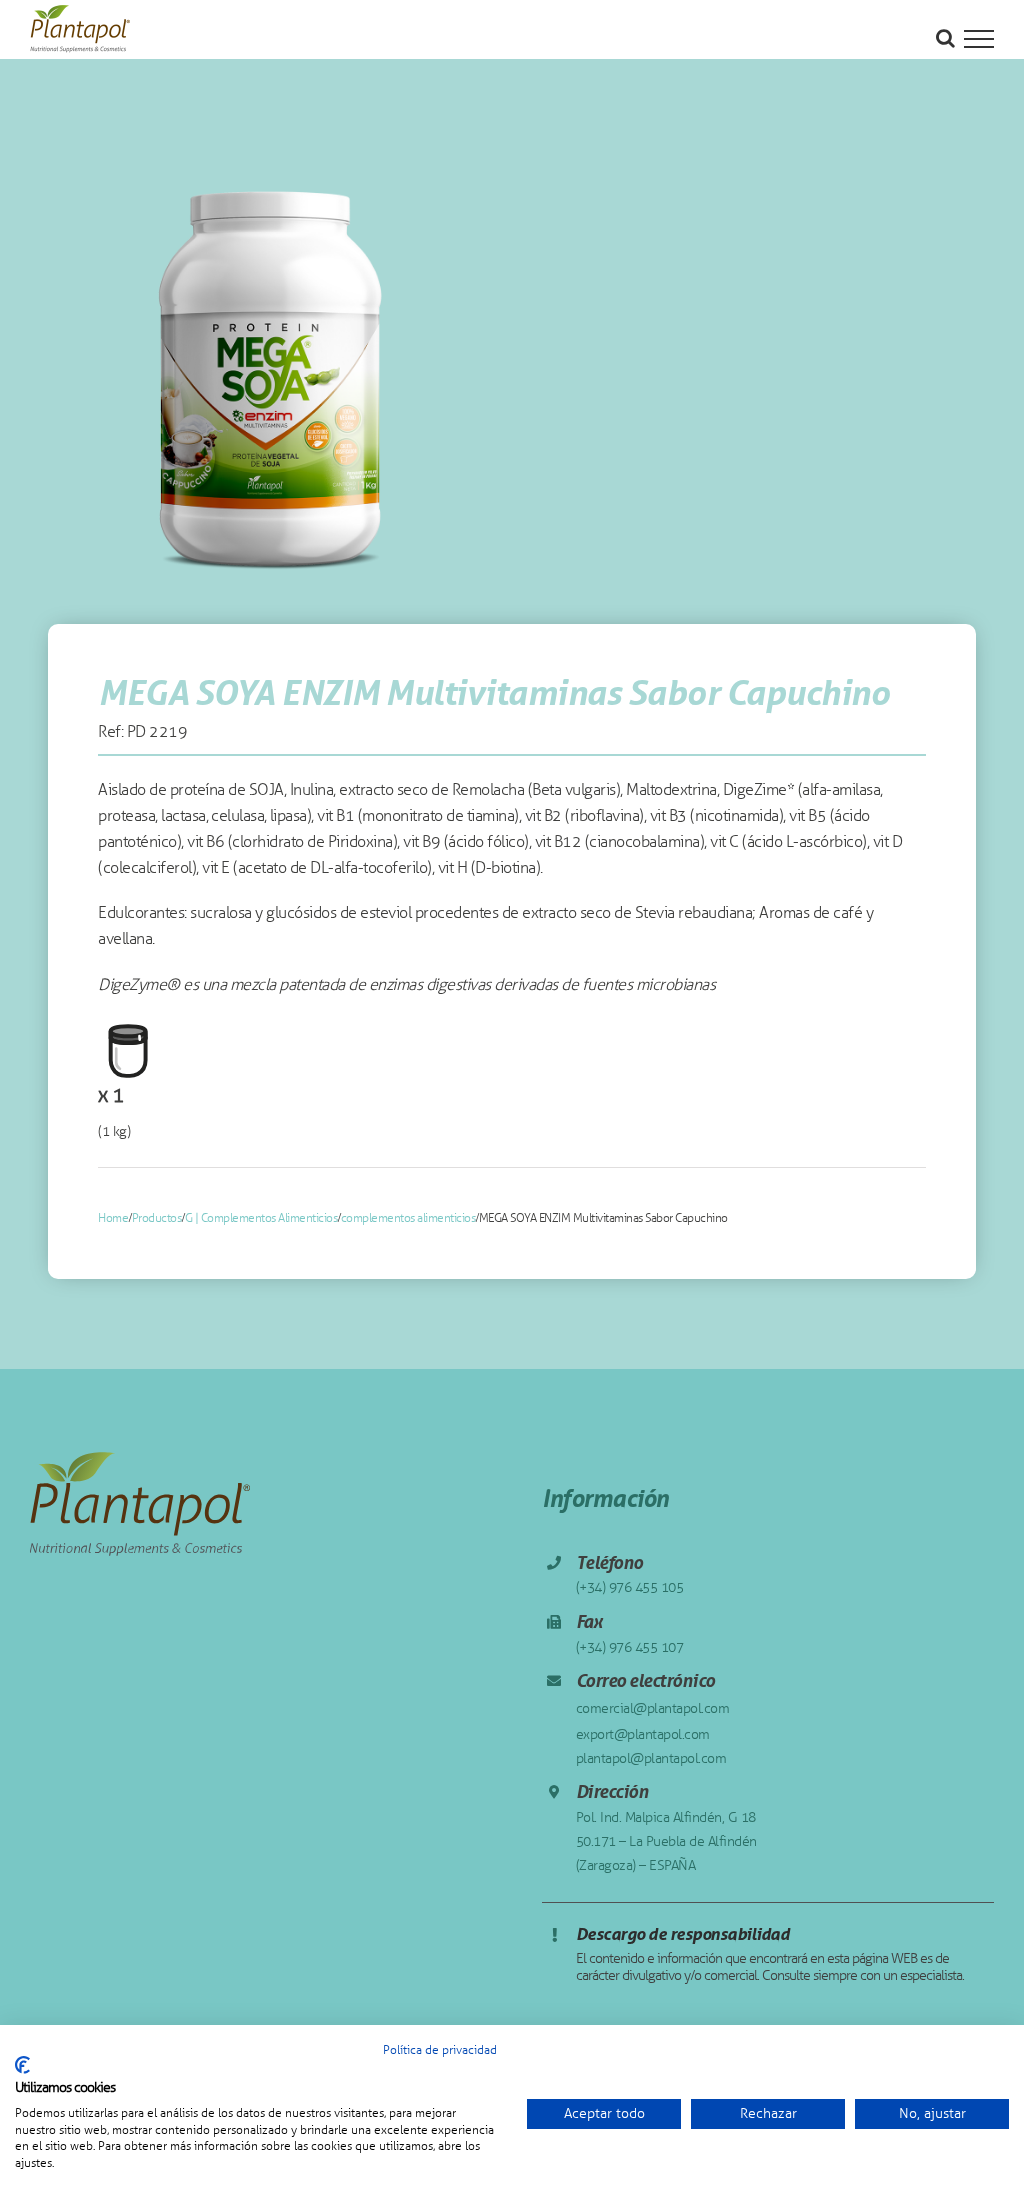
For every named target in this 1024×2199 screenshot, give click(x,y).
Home (113, 1218)
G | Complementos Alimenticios (261, 1218)
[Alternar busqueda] (945, 38)
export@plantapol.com (643, 1734)
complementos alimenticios (408, 1218)
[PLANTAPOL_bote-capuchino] (270, 381)
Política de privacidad (440, 2050)
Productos (157, 1218)
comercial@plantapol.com (653, 1708)
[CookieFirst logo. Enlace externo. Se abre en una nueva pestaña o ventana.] (22, 2065)
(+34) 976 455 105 (630, 1587)
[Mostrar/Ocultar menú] (979, 39)
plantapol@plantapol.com (651, 1758)
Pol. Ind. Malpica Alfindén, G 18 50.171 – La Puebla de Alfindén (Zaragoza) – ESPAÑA (666, 1841)
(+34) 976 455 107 (630, 1647)
